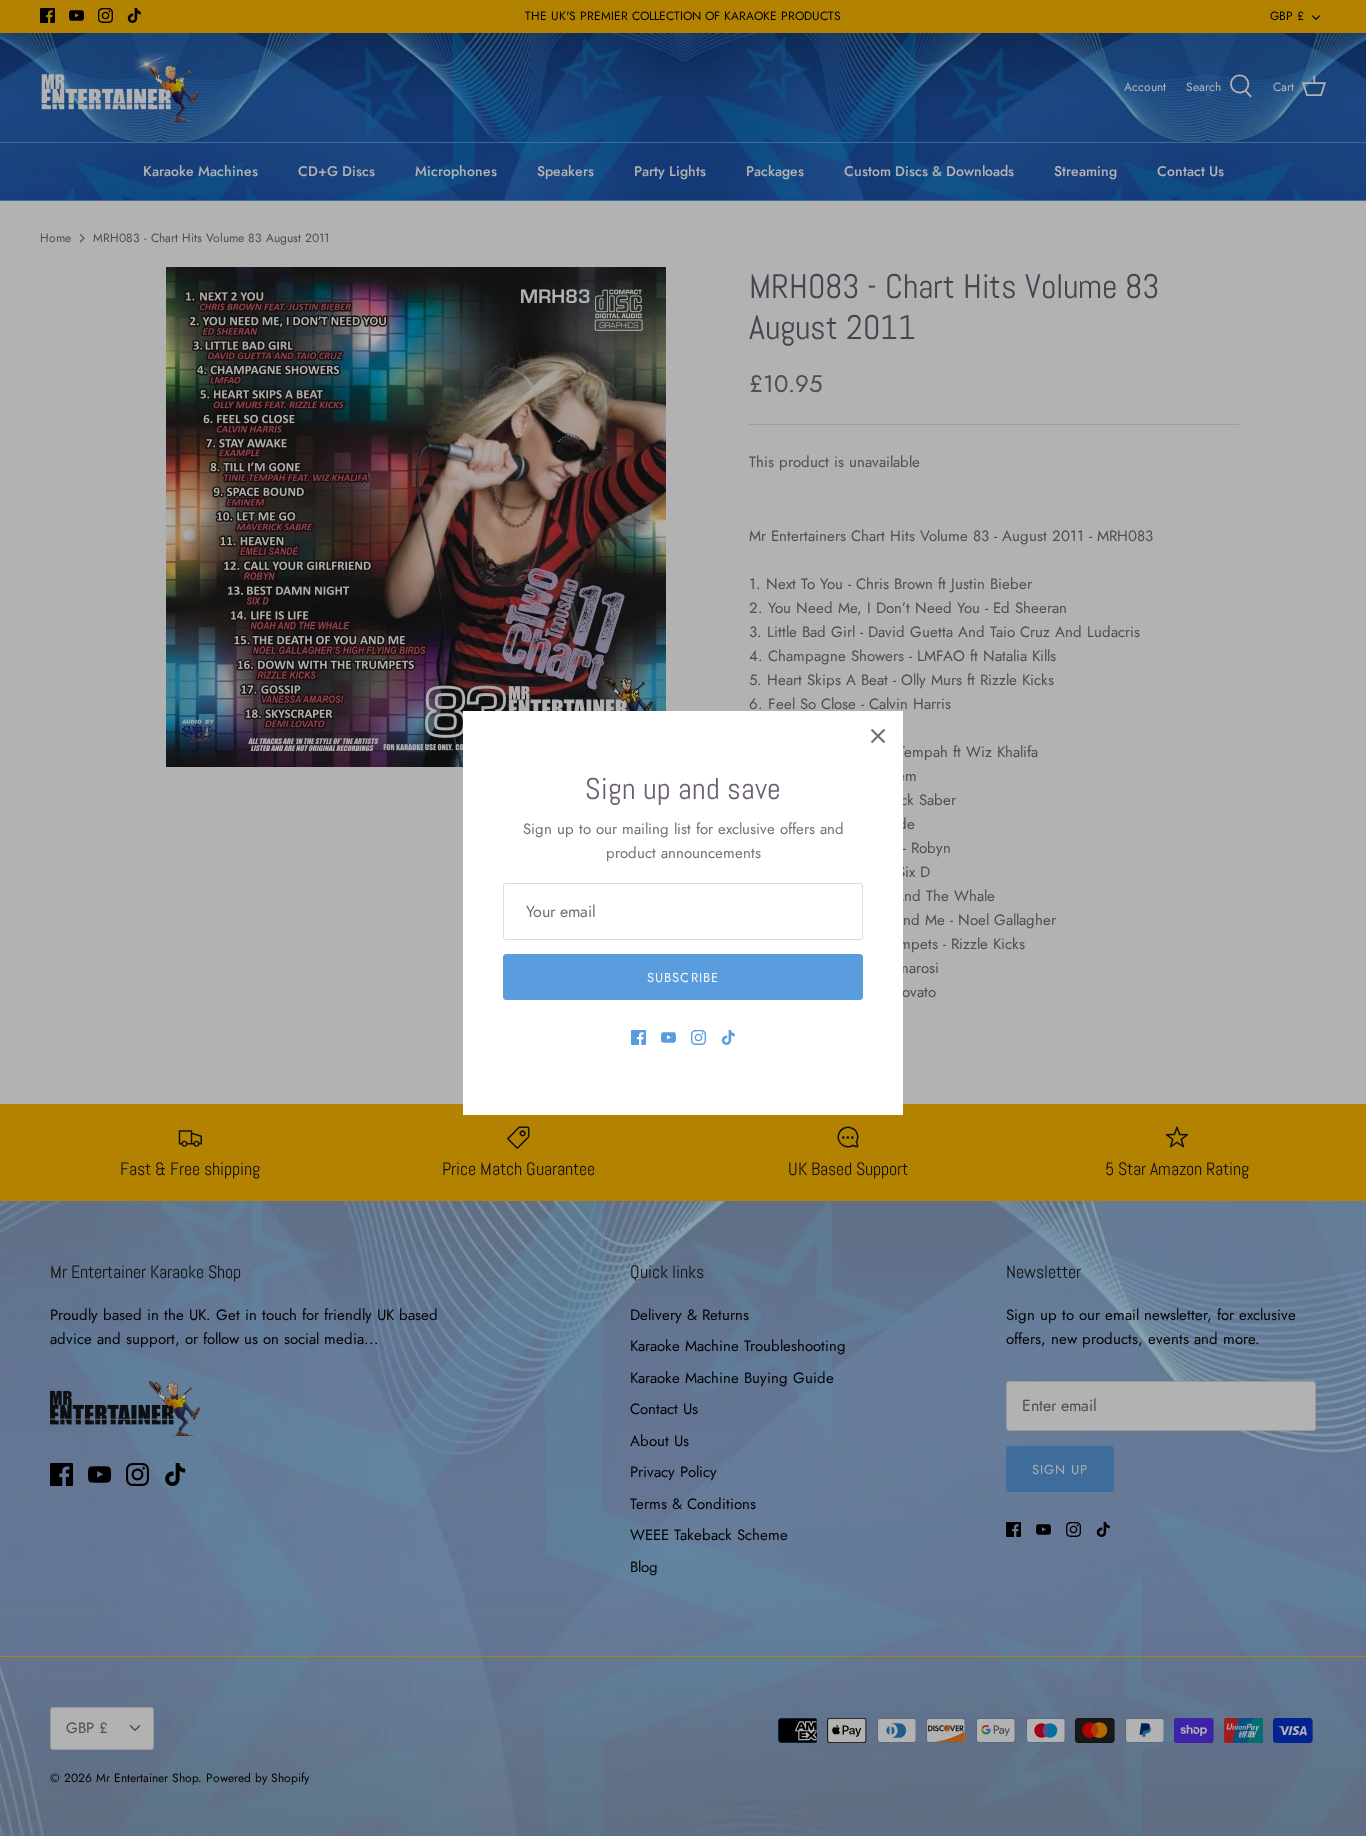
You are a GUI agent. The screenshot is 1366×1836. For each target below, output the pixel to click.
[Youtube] (668, 1037)
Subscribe (682, 977)
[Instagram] (698, 1037)
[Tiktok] (728, 1037)
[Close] (878, 736)
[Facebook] (638, 1037)
